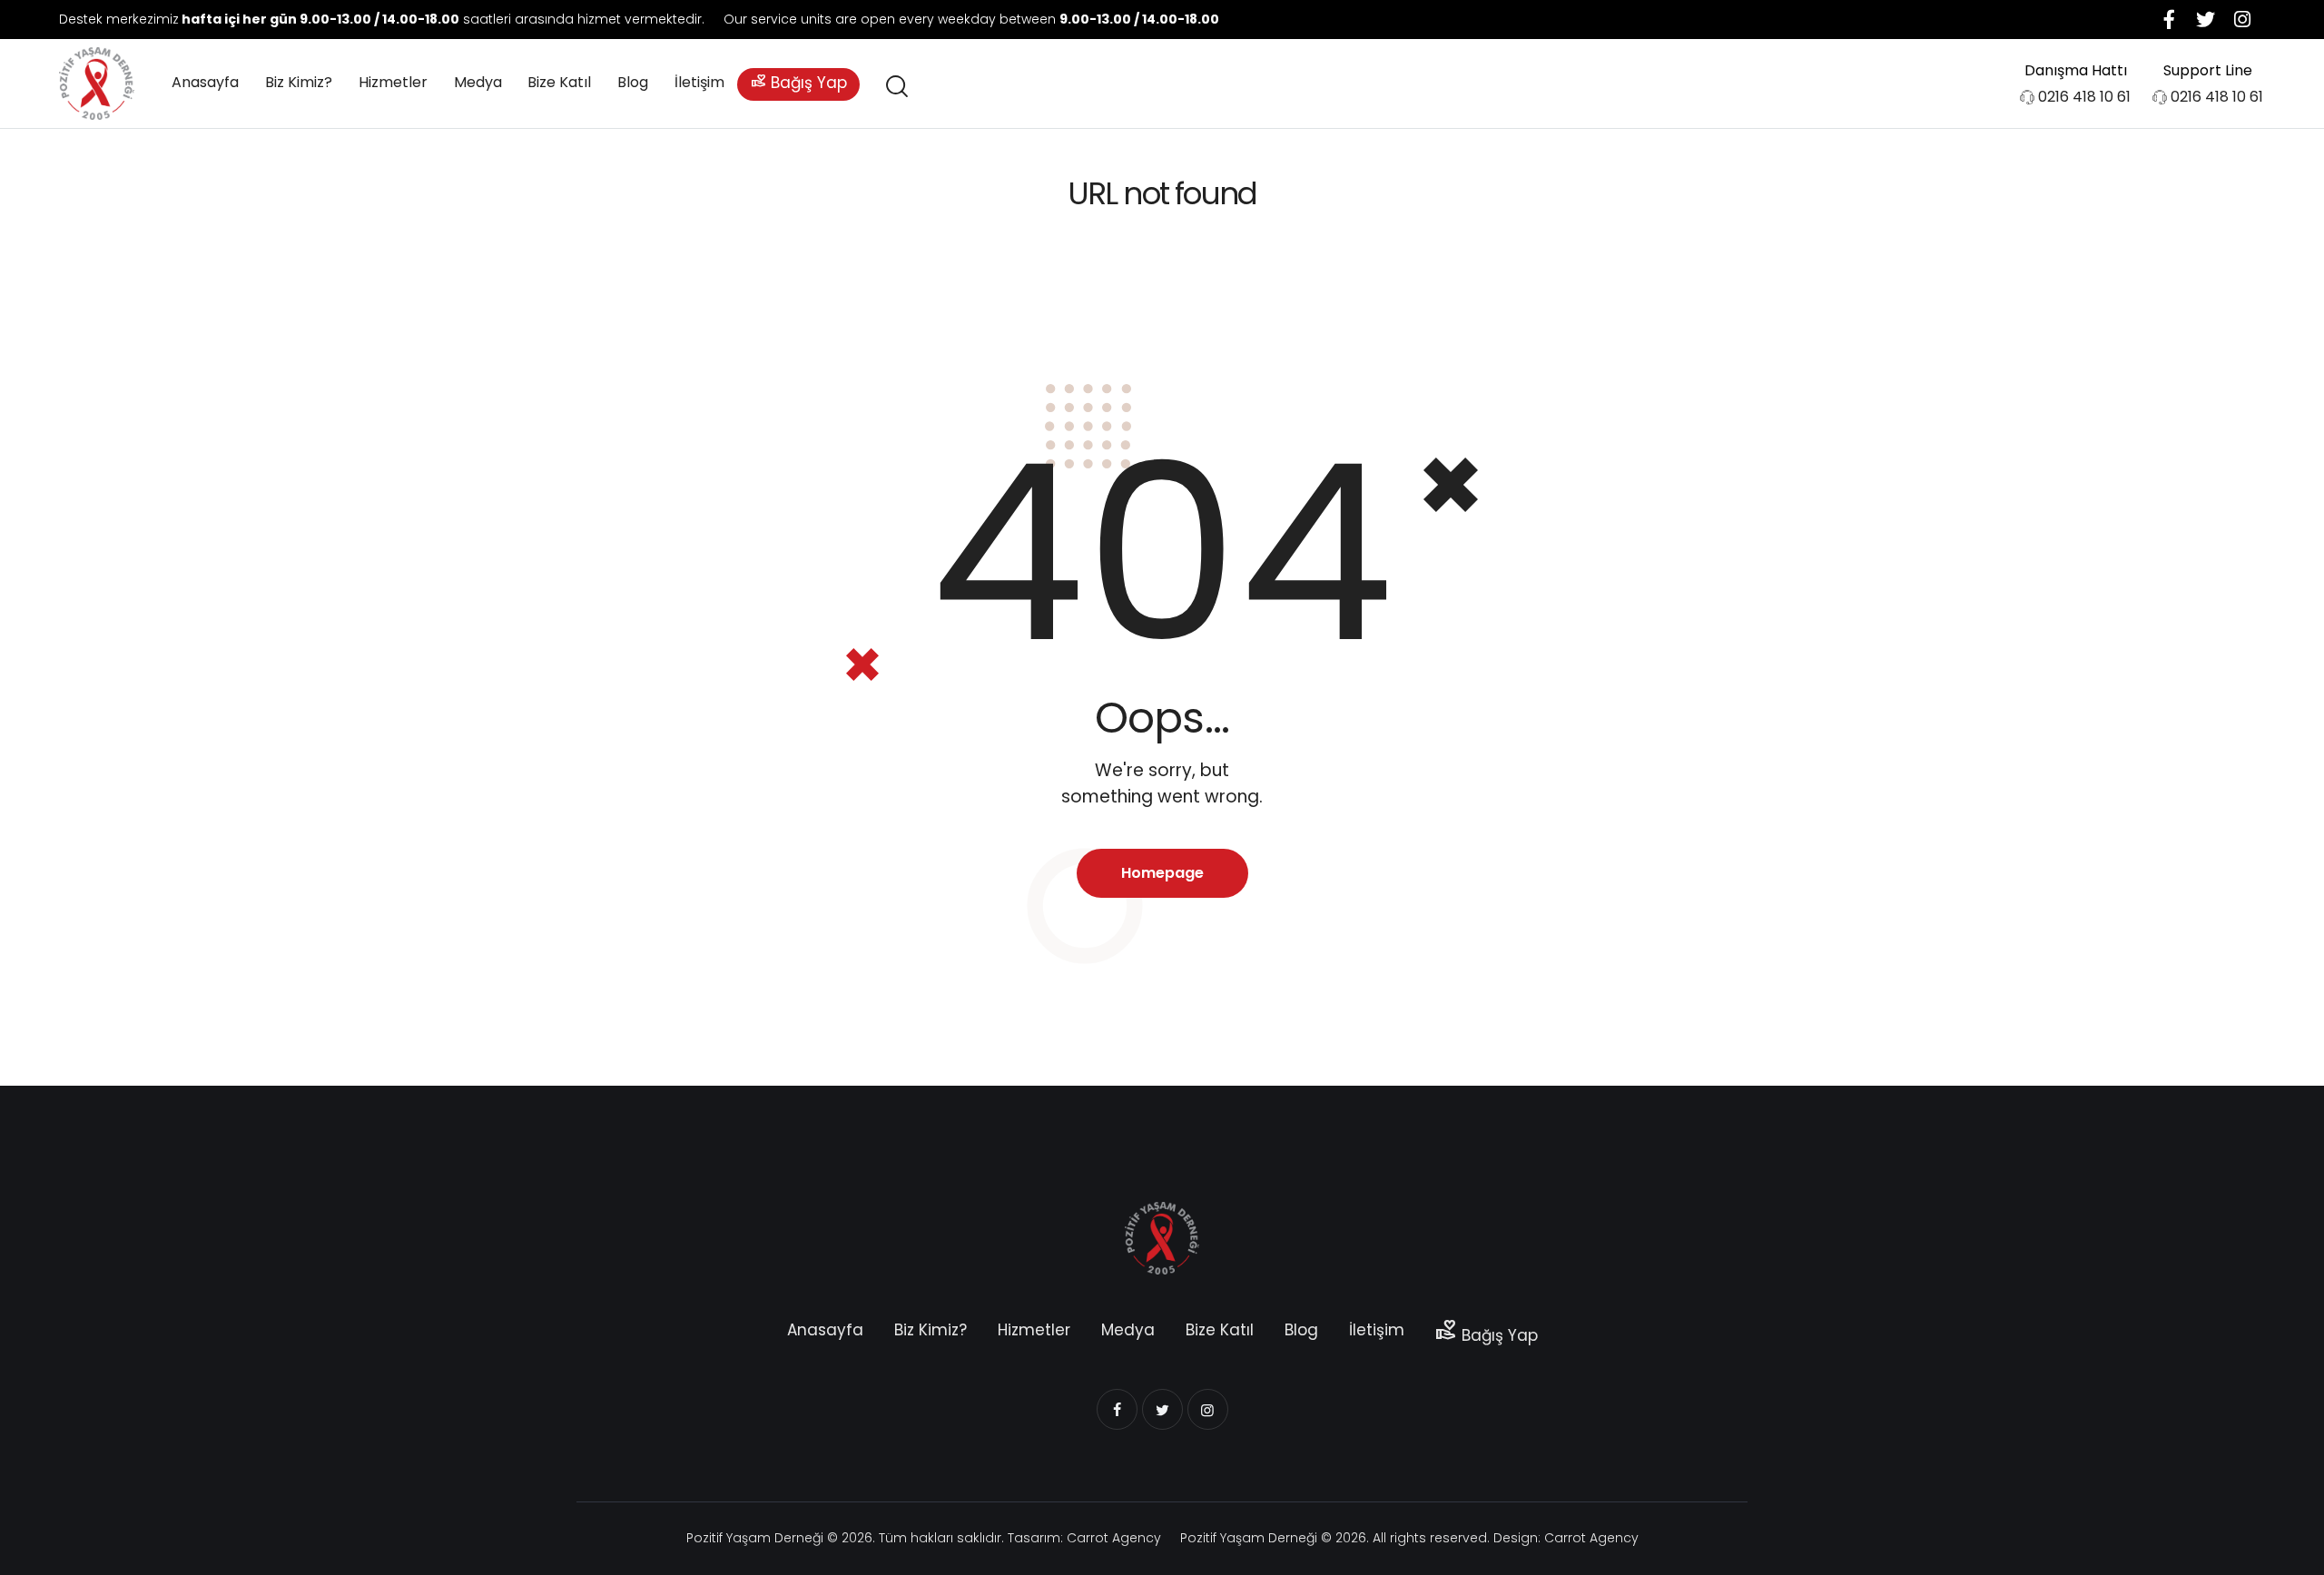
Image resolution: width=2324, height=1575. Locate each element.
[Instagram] (2242, 19)
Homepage (1162, 873)
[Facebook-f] (2170, 19)
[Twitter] (2206, 19)
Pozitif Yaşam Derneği (755, 1538)
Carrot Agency (1114, 1538)
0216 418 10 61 (2084, 97)
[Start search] (896, 87)
